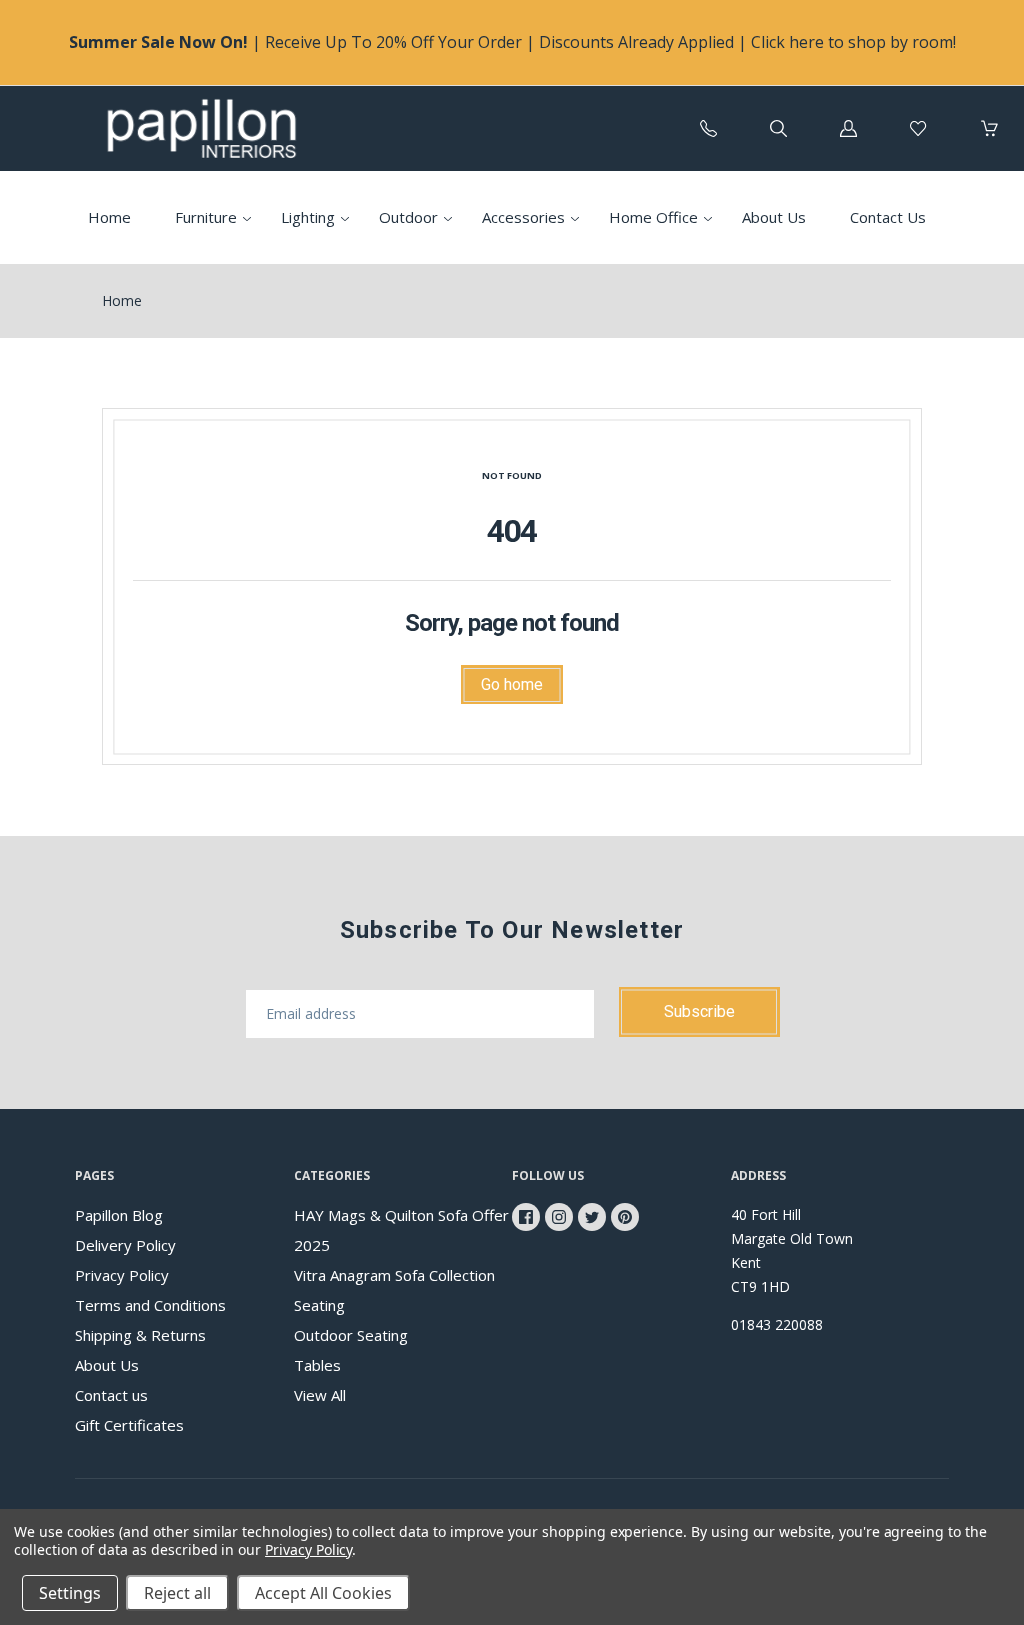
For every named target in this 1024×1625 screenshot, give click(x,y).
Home (109, 217)
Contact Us (888, 217)
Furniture (206, 217)
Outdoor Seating (351, 1335)
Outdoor (408, 217)
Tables (317, 1365)
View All (320, 1395)
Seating (319, 1305)
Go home (512, 684)
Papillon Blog (119, 1215)
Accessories (523, 217)
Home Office (653, 217)
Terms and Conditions (150, 1305)
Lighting (308, 217)
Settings (70, 1593)
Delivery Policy (125, 1245)
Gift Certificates (129, 1425)
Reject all (177, 1593)
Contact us (111, 1395)
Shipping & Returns (140, 1335)
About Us (774, 217)
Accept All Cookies (323, 1593)
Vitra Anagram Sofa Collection (394, 1275)
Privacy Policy (122, 1275)
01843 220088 (777, 1324)
